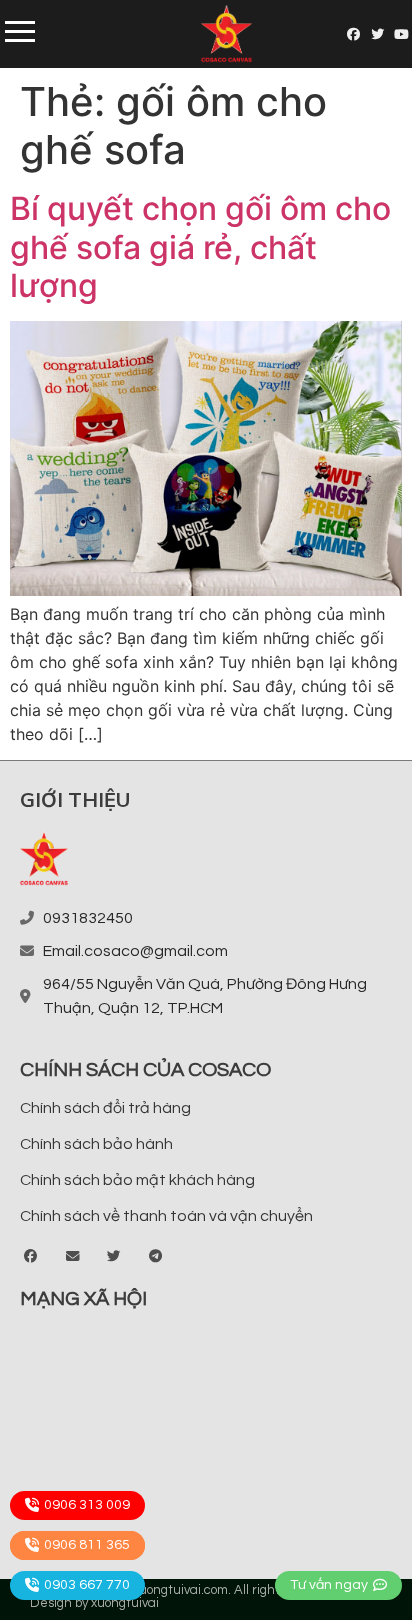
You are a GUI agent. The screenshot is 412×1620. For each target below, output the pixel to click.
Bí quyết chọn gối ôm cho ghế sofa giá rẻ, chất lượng (200, 247)
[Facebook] (354, 34)
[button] (31, 1257)
